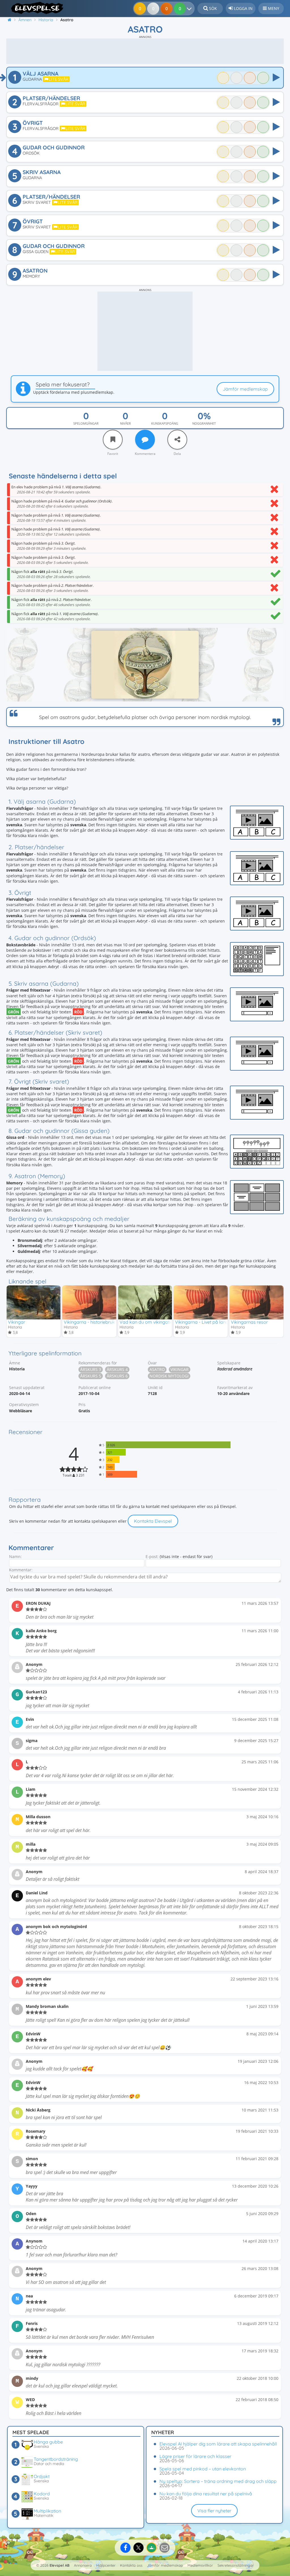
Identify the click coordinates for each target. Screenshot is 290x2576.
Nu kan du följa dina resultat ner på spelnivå (206, 2494)
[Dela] (177, 440)
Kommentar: (21, 1570)
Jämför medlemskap (245, 389)
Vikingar (17, 1322)
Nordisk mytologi (169, 1376)
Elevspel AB (59, 2565)
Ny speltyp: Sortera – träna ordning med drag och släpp (218, 2481)
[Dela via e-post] (165, 2548)
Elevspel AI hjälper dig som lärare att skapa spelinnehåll (218, 2444)
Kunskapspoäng (165, 423)
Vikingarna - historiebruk (89, 1322)
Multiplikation (47, 2511)
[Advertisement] (145, 51)
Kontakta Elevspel (153, 1521)
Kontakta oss (131, 2565)
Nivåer (125, 423)
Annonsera (83, 2565)
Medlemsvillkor (200, 2565)
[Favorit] (113, 440)
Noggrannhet (204, 423)
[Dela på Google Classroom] (152, 2548)
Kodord (42, 2494)
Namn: (15, 1556)
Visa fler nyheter (214, 2511)
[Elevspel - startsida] (35, 8)
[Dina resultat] (190, 8)
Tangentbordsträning (56, 2459)
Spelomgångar (86, 423)
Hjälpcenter (106, 2565)
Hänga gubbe (48, 2442)
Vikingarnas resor (249, 1322)
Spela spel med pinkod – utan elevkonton (203, 2469)
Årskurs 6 (117, 1376)
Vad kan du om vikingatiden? (150, 1322)
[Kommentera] (145, 440)
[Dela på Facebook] (125, 2548)
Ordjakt (42, 2476)
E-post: (152, 1556)
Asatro (157, 1369)
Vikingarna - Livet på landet (204, 1322)
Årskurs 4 (117, 1369)
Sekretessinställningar (236, 2565)
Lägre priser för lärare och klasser (195, 2456)
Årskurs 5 (91, 1376)
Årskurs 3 (91, 1369)
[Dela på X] (138, 2548)
